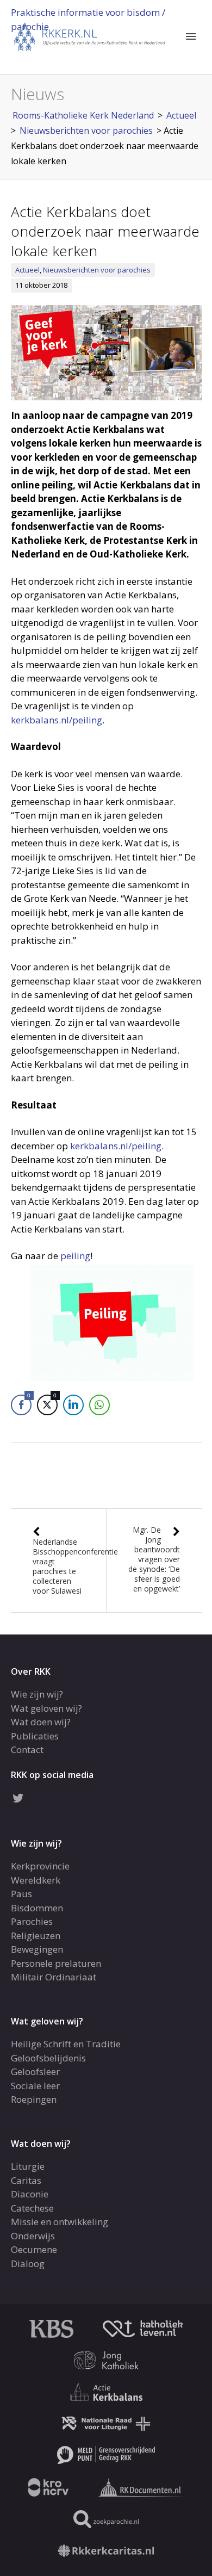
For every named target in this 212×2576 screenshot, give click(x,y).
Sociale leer (35, 2086)
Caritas (26, 2180)
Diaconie (30, 2194)
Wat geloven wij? (46, 1708)
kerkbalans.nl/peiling (57, 720)
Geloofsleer (35, 2072)
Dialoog (28, 2264)
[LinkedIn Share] (73, 1405)
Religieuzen (36, 1936)
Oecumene (34, 2249)
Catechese (32, 2208)
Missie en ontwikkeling (60, 2222)
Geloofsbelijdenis (48, 2058)
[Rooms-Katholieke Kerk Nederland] (90, 36)
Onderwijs (33, 2236)
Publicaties (35, 1736)
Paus (21, 1894)
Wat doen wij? (41, 1722)
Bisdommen (37, 1908)
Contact (27, 1750)
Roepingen (34, 2099)
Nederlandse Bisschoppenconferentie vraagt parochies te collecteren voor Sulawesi (75, 1566)
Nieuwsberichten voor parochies (97, 270)
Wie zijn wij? (37, 1694)
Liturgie (28, 2166)
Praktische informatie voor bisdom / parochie (88, 19)
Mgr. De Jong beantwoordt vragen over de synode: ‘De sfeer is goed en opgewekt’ (154, 1559)
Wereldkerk (36, 1880)
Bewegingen (37, 1949)
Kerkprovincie (40, 1866)
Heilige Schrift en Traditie (66, 2044)
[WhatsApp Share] (99, 1405)
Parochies (32, 1921)
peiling (75, 1256)
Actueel (27, 270)
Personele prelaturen (56, 1963)
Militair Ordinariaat (54, 1977)
